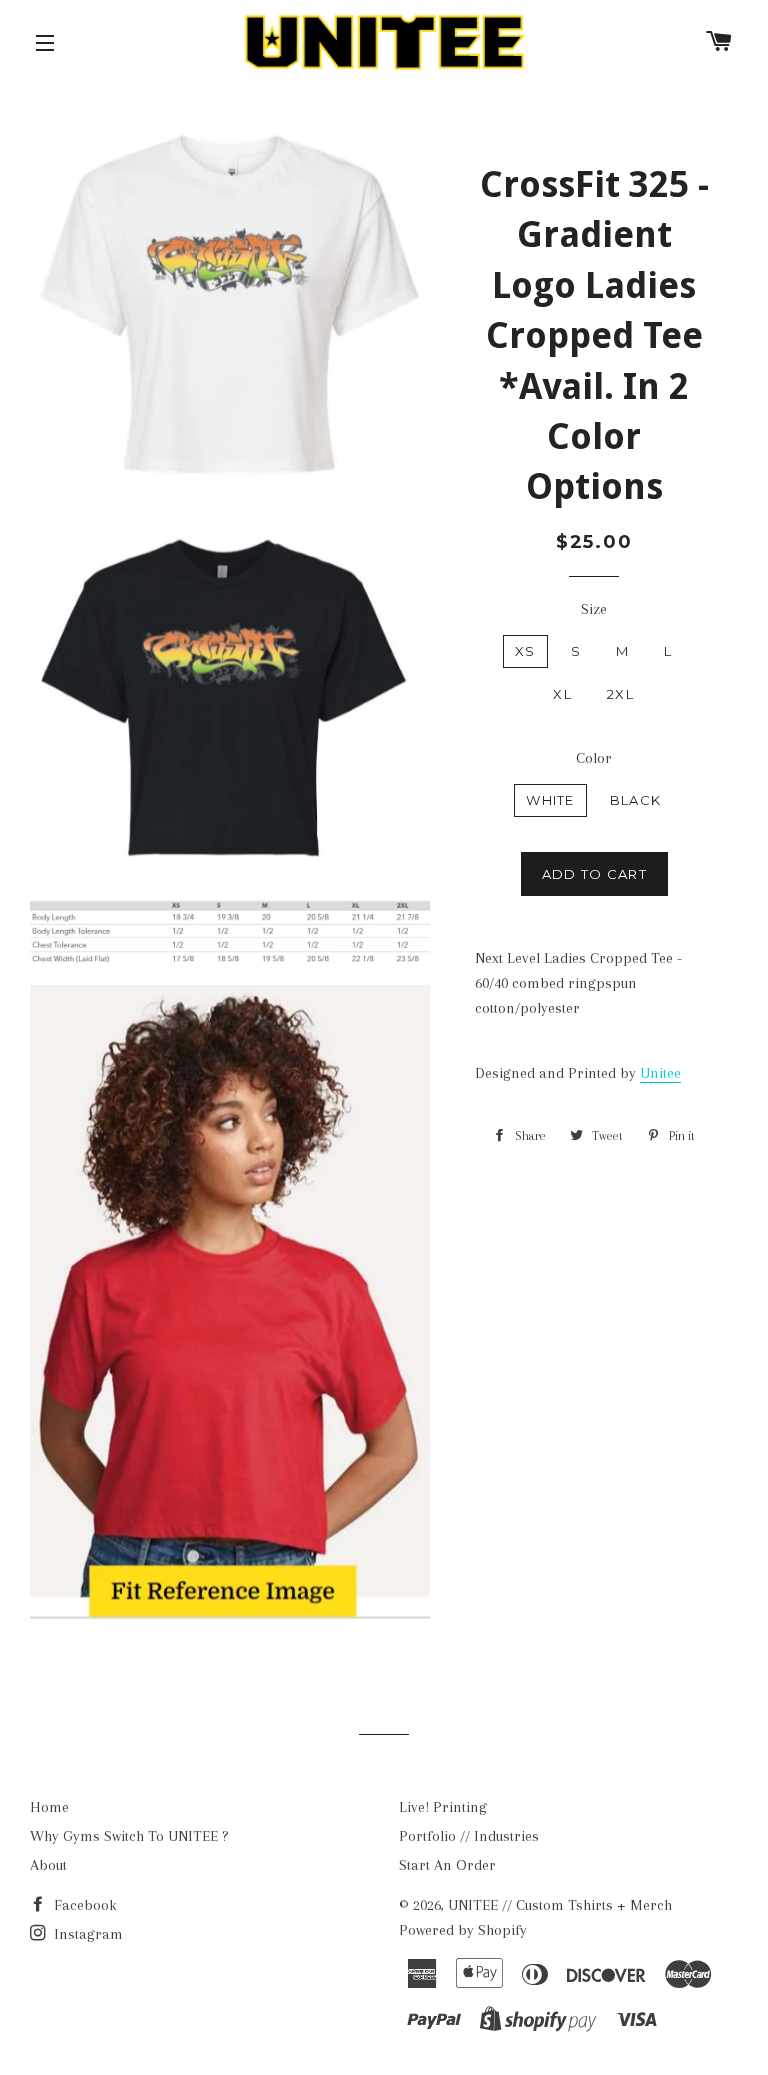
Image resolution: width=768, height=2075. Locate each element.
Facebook (83, 1905)
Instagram (86, 1934)
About (48, 1865)
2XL (620, 694)
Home (49, 1807)
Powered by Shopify (463, 1930)
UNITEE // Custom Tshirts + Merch (560, 1905)
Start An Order (447, 1865)
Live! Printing (443, 1807)
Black (636, 800)
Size (594, 609)
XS (525, 651)
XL (562, 694)
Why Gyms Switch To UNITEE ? (129, 1836)
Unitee (660, 1073)
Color (594, 758)
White (550, 800)
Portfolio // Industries (469, 1836)
